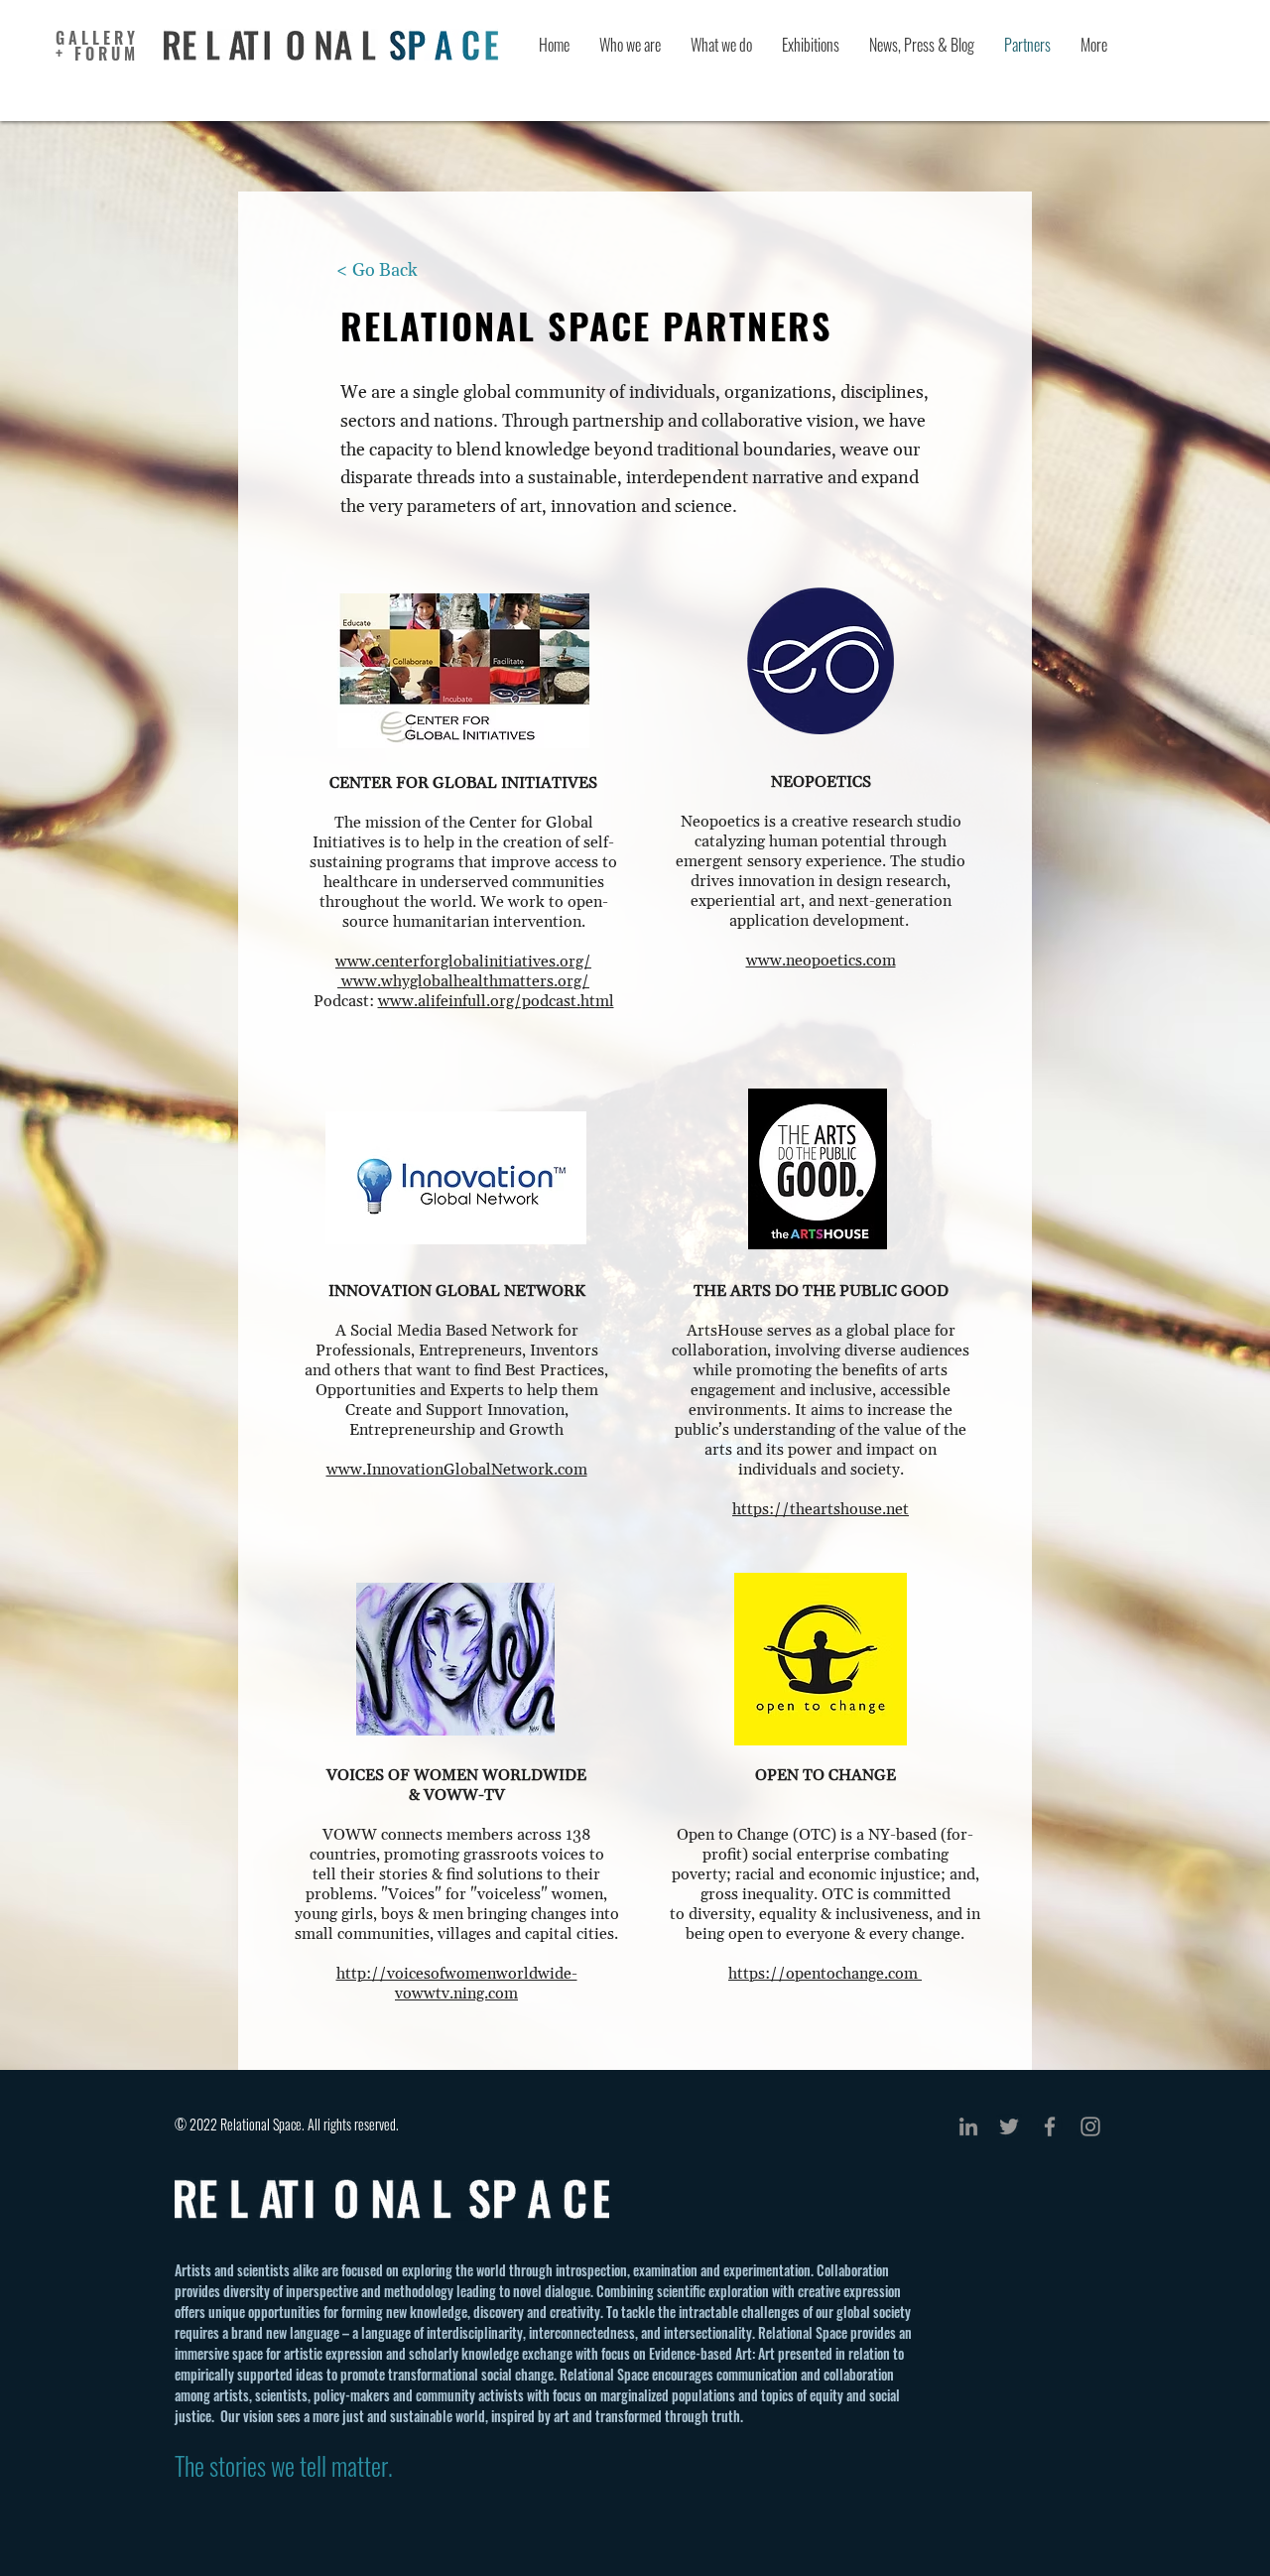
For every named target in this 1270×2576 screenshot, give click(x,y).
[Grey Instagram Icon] (1090, 2126)
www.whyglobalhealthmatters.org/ (465, 981)
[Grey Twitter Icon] (1009, 2126)
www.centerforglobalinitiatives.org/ (463, 962)
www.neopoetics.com (821, 961)
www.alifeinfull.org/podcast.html (496, 1001)
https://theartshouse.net (821, 1509)
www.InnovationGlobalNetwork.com (457, 1470)
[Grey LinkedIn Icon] (968, 2126)
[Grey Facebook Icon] (1050, 2126)
